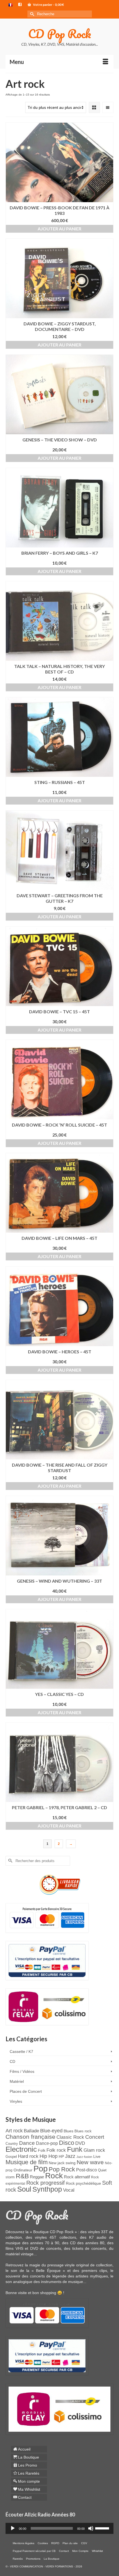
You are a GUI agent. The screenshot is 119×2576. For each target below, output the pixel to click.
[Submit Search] (32, 14)
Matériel (17, 2081)
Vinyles (16, 2101)
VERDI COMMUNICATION (26, 2566)
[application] (59, 2528)
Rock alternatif (77, 2177)
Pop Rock (62, 2169)
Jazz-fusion (84, 2157)
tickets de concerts (89, 2248)
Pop (41, 2168)
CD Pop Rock (60, 34)
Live (97, 2156)
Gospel (11, 2157)
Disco (67, 2143)
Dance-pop (47, 2143)
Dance (27, 2143)
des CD (70, 2243)
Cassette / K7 (21, 2051)
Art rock (14, 2131)
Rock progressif (46, 2183)
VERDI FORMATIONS (59, 2566)
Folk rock (56, 2150)
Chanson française (30, 2137)
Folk (42, 2150)
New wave (90, 2162)
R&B (22, 2176)
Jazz (70, 2156)
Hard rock (28, 2156)
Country (12, 2144)
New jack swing (62, 2163)
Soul (24, 2189)
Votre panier (48, 5)
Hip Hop (49, 2156)
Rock (54, 2176)
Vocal (69, 2190)
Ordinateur (23, 2170)
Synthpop (47, 2189)
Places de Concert (26, 2091)
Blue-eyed (51, 2131)
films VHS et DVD (22, 2248)
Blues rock (83, 2131)
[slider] (103, 2528)
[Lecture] (13, 2528)
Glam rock (94, 2150)
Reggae (37, 2177)
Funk (75, 2149)
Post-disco (86, 2170)
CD (12, 2061)
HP (61, 2157)
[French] (11, 5)
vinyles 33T (98, 2232)
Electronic (21, 2149)
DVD (80, 2143)
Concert (95, 2137)
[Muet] (91, 2528)
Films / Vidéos (22, 2071)
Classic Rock (70, 2137)
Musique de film (27, 2162)
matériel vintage (20, 2254)
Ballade (31, 2131)
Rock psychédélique (83, 2183)
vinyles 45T (46, 2237)
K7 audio (98, 2237)
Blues (68, 2131)
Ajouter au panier (59, 229)
